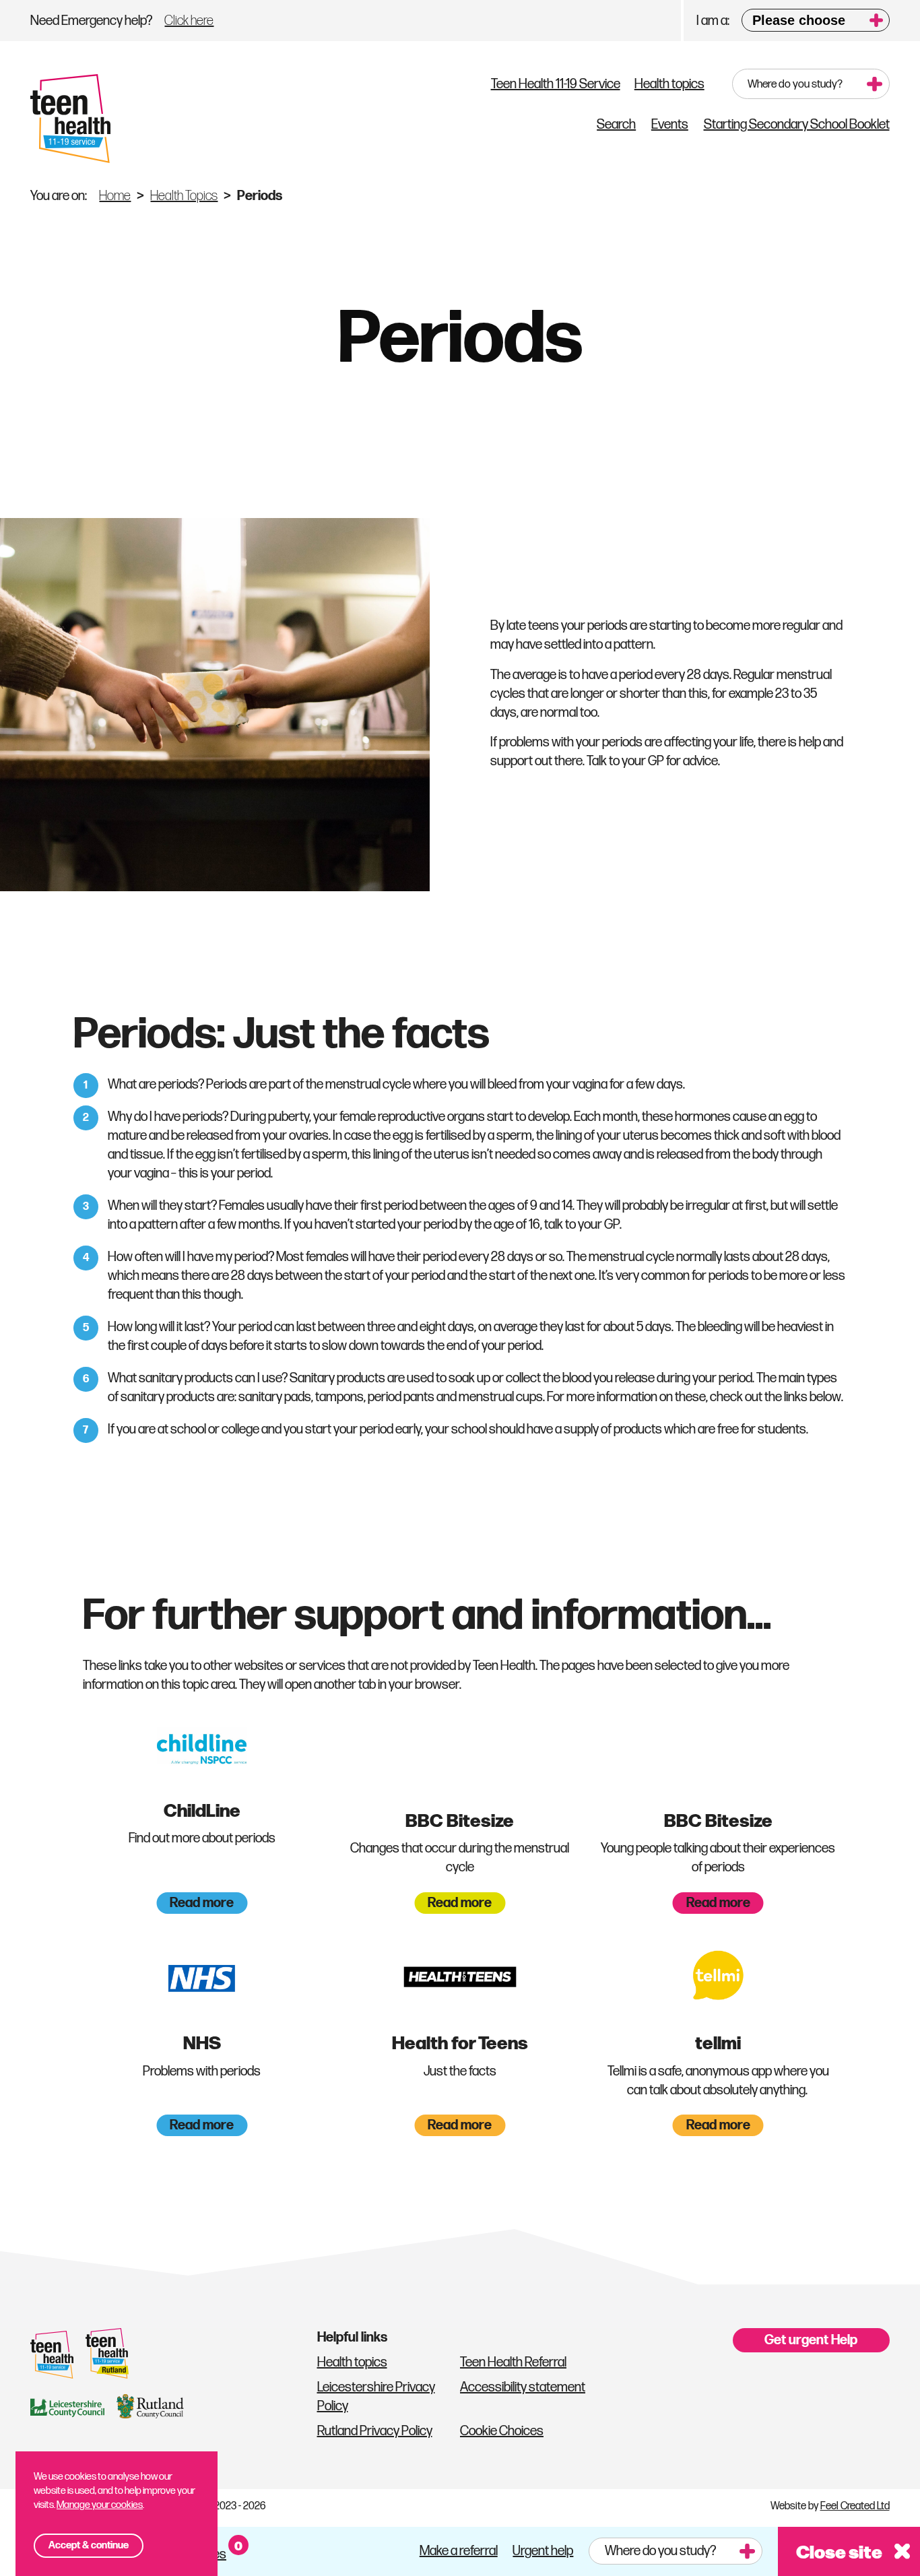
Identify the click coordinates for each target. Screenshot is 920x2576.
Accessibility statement (523, 2387)
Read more (202, 1903)
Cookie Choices (502, 2431)
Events (670, 125)
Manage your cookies (100, 2505)
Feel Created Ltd (855, 2506)
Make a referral (459, 2551)
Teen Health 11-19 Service (556, 84)
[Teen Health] (70, 119)
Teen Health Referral (513, 2362)
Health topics (669, 84)
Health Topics (184, 196)
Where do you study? (795, 84)
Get (811, 2340)
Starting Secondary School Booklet (797, 125)
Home (115, 196)
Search (616, 125)
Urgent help (543, 2551)
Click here (189, 21)
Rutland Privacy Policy (375, 2431)
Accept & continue (89, 2545)
